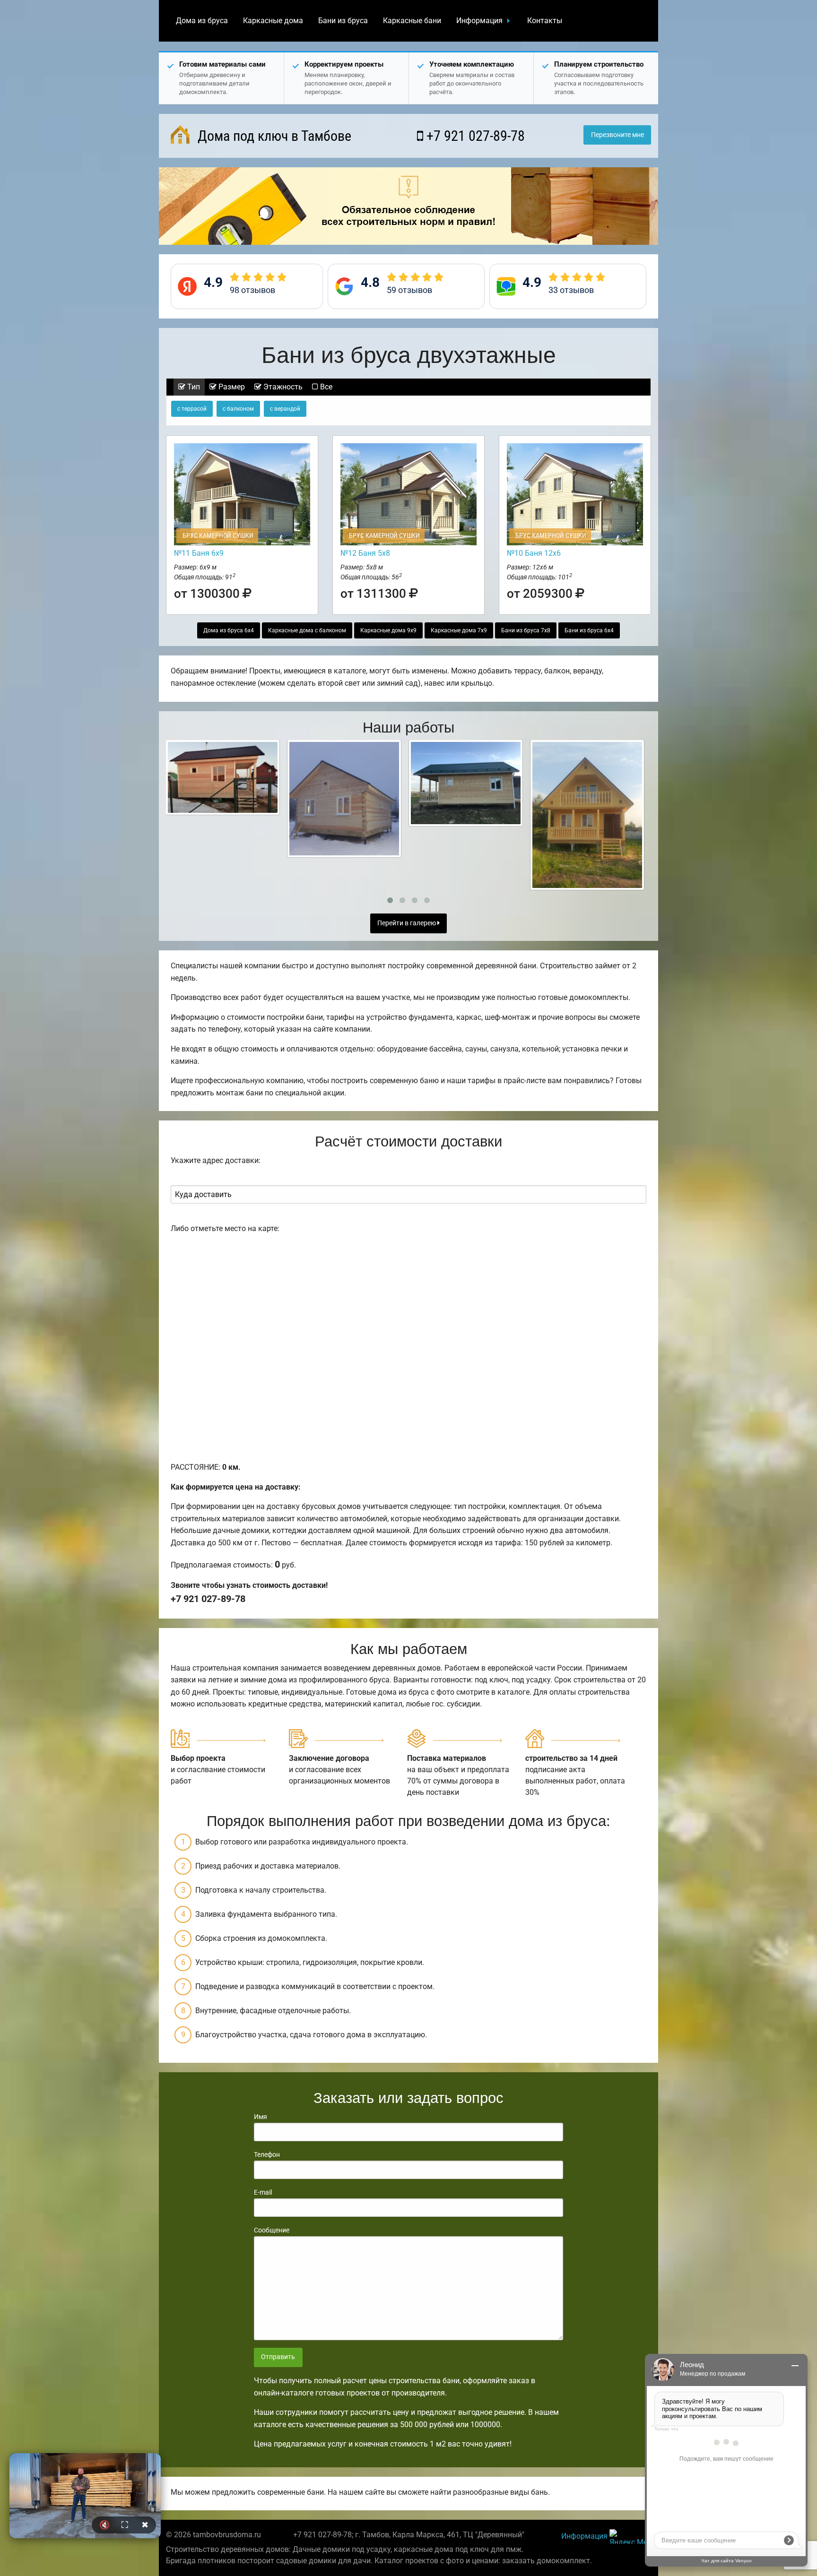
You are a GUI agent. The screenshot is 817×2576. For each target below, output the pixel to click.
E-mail (263, 2192)
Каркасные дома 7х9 (459, 630)
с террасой (192, 409)
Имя (261, 2117)
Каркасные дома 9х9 (388, 630)
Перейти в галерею (407, 923)
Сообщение (272, 2230)
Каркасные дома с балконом (307, 630)
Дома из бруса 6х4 (229, 630)
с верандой (285, 409)
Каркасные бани (412, 21)
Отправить (278, 2357)
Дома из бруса (202, 21)
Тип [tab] (193, 387)
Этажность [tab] (282, 387)
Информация (479, 21)
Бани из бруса (343, 21)
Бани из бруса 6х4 (589, 630)
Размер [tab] (231, 387)
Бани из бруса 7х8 (526, 630)
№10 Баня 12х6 (534, 553)
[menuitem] (202, 21)
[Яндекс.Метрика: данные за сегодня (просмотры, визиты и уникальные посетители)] (630, 2537)
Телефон (267, 2154)
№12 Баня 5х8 (365, 553)
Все (325, 387)
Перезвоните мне (617, 135)
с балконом (238, 409)
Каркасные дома (273, 21)
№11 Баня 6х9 (199, 553)
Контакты (545, 21)
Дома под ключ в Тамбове (273, 136)
